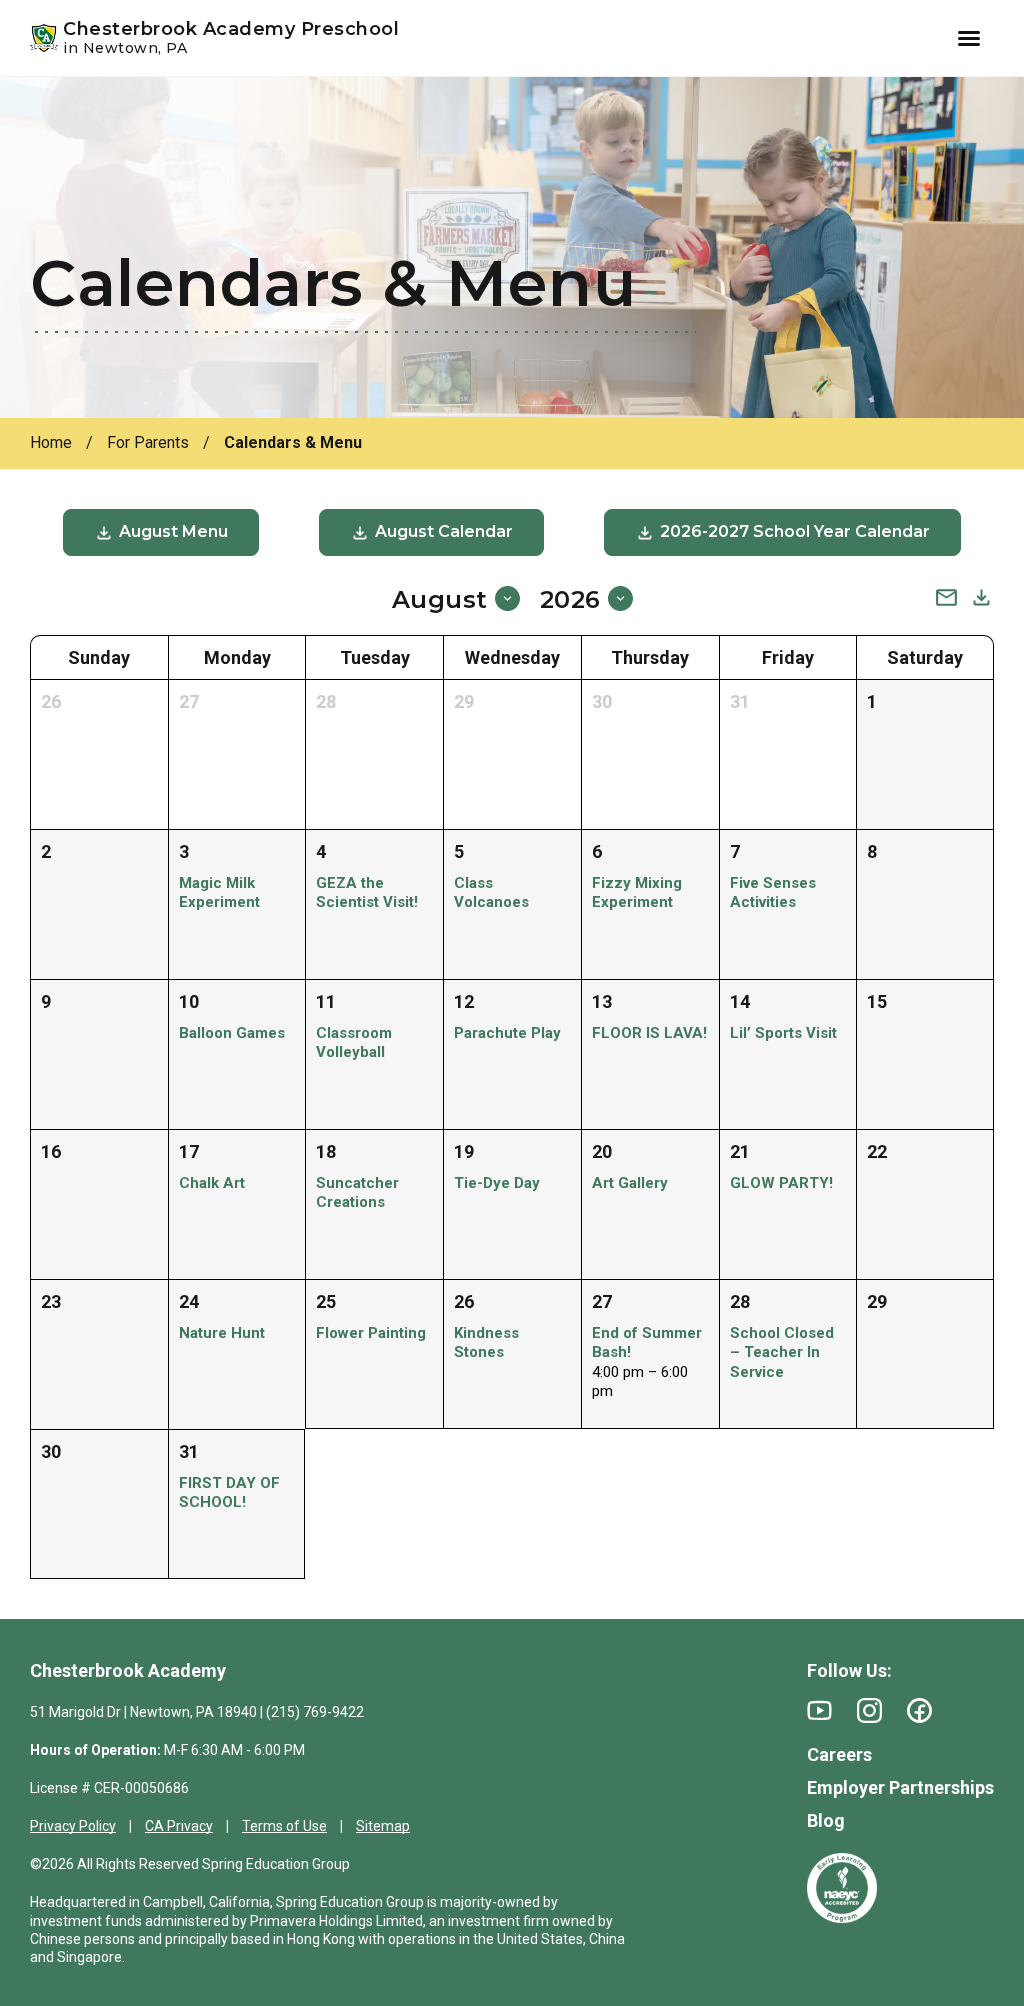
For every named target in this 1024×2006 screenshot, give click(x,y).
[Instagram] (869, 1710)
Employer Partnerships (900, 1787)
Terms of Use (284, 1826)
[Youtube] (819, 1710)
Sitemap (383, 1826)
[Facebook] (919, 1710)
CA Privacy (179, 1826)
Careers (839, 1754)
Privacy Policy (73, 1826)
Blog (826, 1820)
